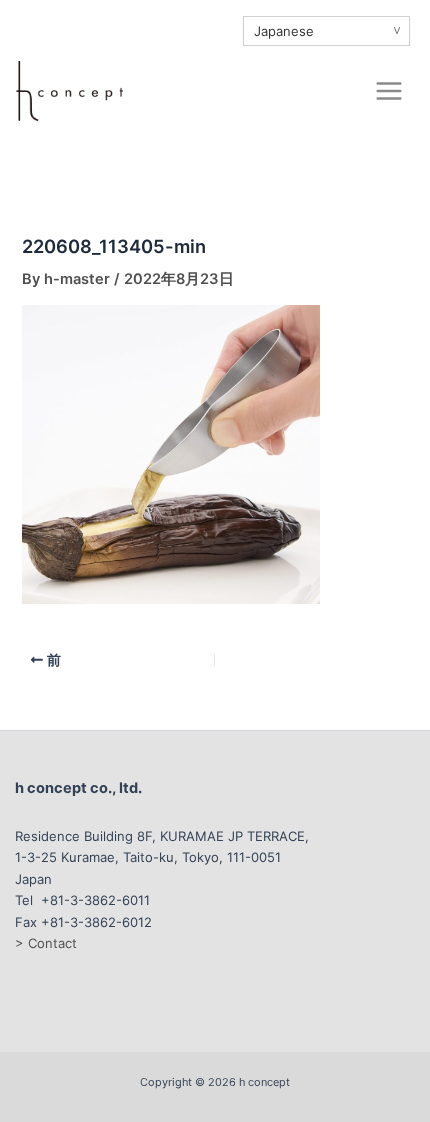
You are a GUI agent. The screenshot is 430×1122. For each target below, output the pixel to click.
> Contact (46, 943)
